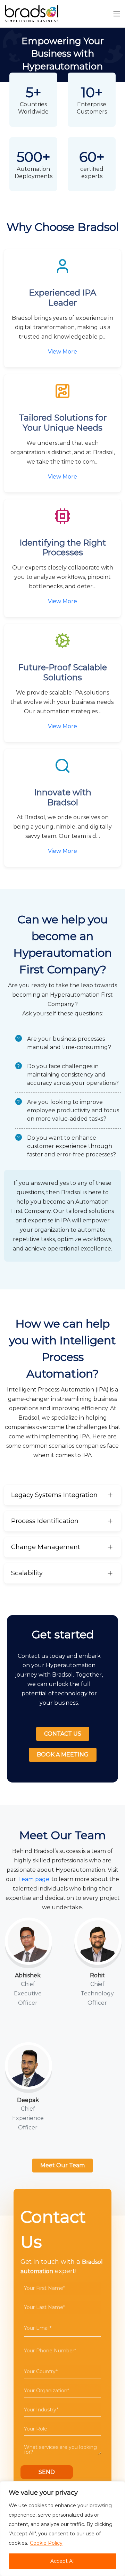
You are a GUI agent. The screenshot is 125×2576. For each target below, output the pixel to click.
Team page (34, 1879)
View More (62, 352)
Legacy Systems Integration (54, 1495)
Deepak (28, 2100)
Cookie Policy (46, 2543)
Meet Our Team (62, 2165)
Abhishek (28, 1975)
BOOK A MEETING (63, 1755)
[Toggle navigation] (117, 14)
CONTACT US (63, 1734)
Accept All (62, 2561)
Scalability (27, 1573)
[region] (62, 2529)
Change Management (46, 1547)
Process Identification (45, 1521)
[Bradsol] (32, 14)
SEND (47, 2472)
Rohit (97, 1975)
